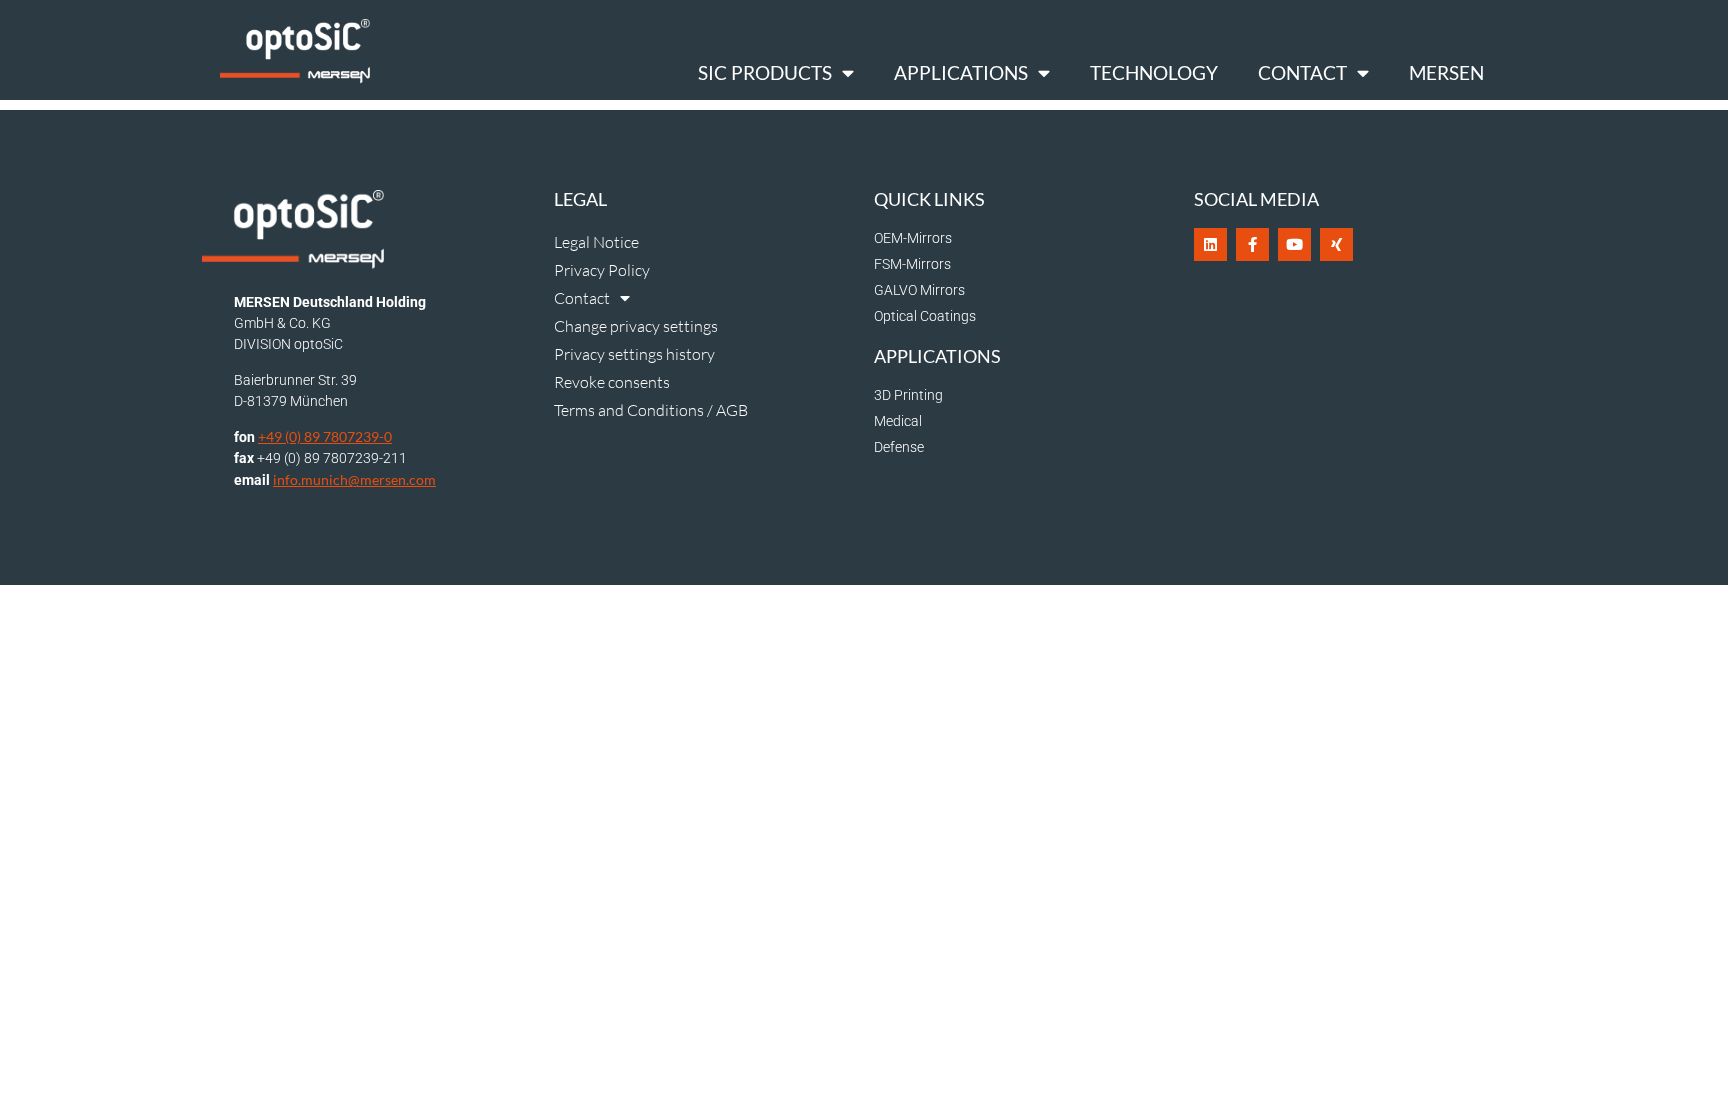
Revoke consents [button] (612, 382)
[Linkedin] (1210, 244)
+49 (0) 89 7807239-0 (325, 436)
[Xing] (1336, 244)
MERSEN (1446, 72)
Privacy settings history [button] (634, 354)
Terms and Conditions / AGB (651, 410)
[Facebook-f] (1252, 244)
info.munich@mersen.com (354, 479)
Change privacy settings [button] (636, 326)
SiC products (765, 72)
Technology (1154, 72)
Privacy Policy (602, 270)
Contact (1302, 72)
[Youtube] (1294, 244)
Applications (961, 72)
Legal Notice (596, 242)
